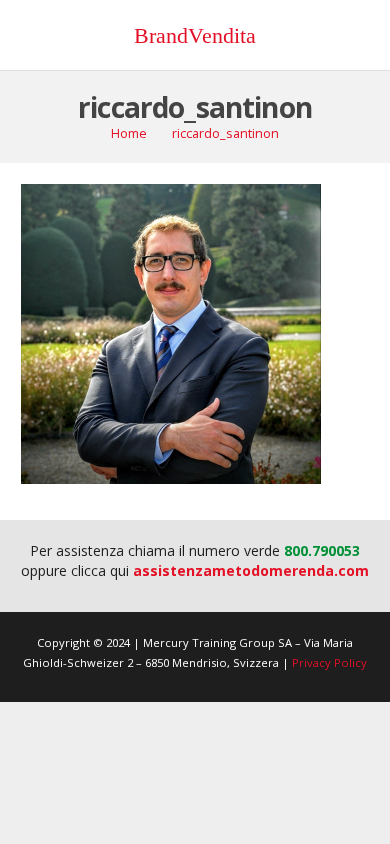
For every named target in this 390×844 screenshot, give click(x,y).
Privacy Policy (329, 662)
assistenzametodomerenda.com (251, 570)
